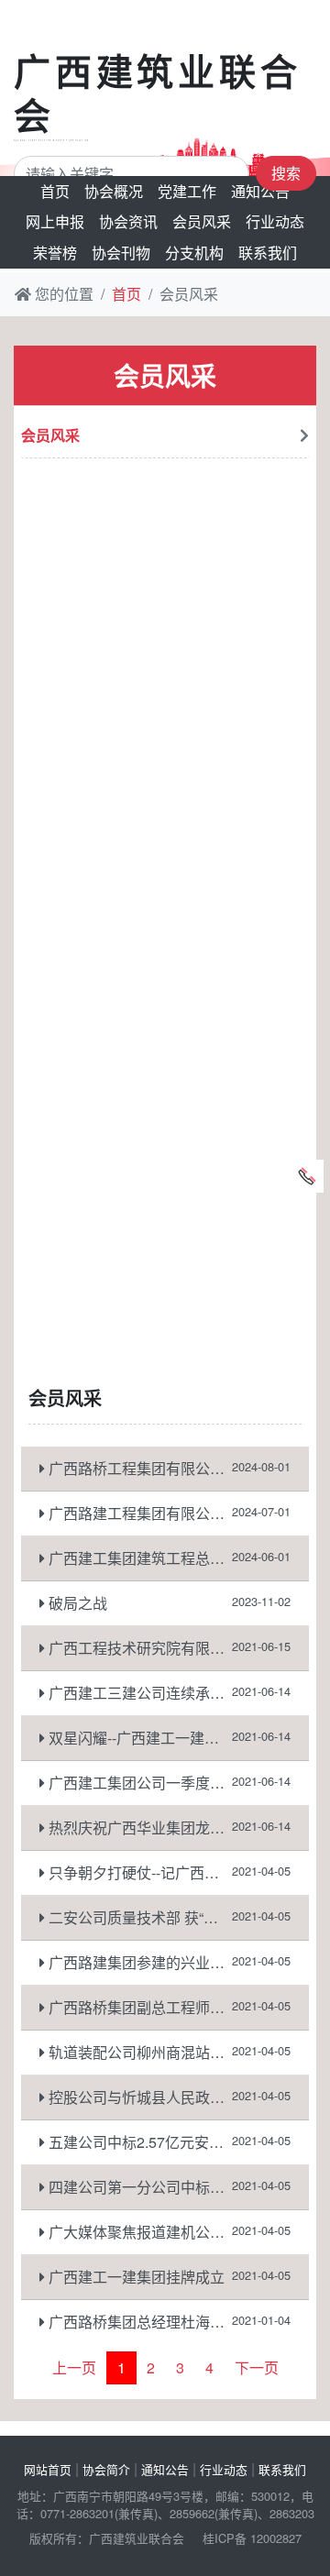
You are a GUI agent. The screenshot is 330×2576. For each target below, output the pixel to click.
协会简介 (106, 2469)
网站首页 (48, 2469)
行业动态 (275, 221)
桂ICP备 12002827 (252, 2538)
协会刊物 (121, 253)
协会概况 (114, 191)
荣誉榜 (55, 253)
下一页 (257, 2367)
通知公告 (260, 191)
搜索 (286, 173)
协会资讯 (128, 221)
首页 (55, 191)
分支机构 (194, 253)
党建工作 (187, 191)
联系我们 (268, 253)
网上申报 (55, 221)
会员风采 (202, 221)
